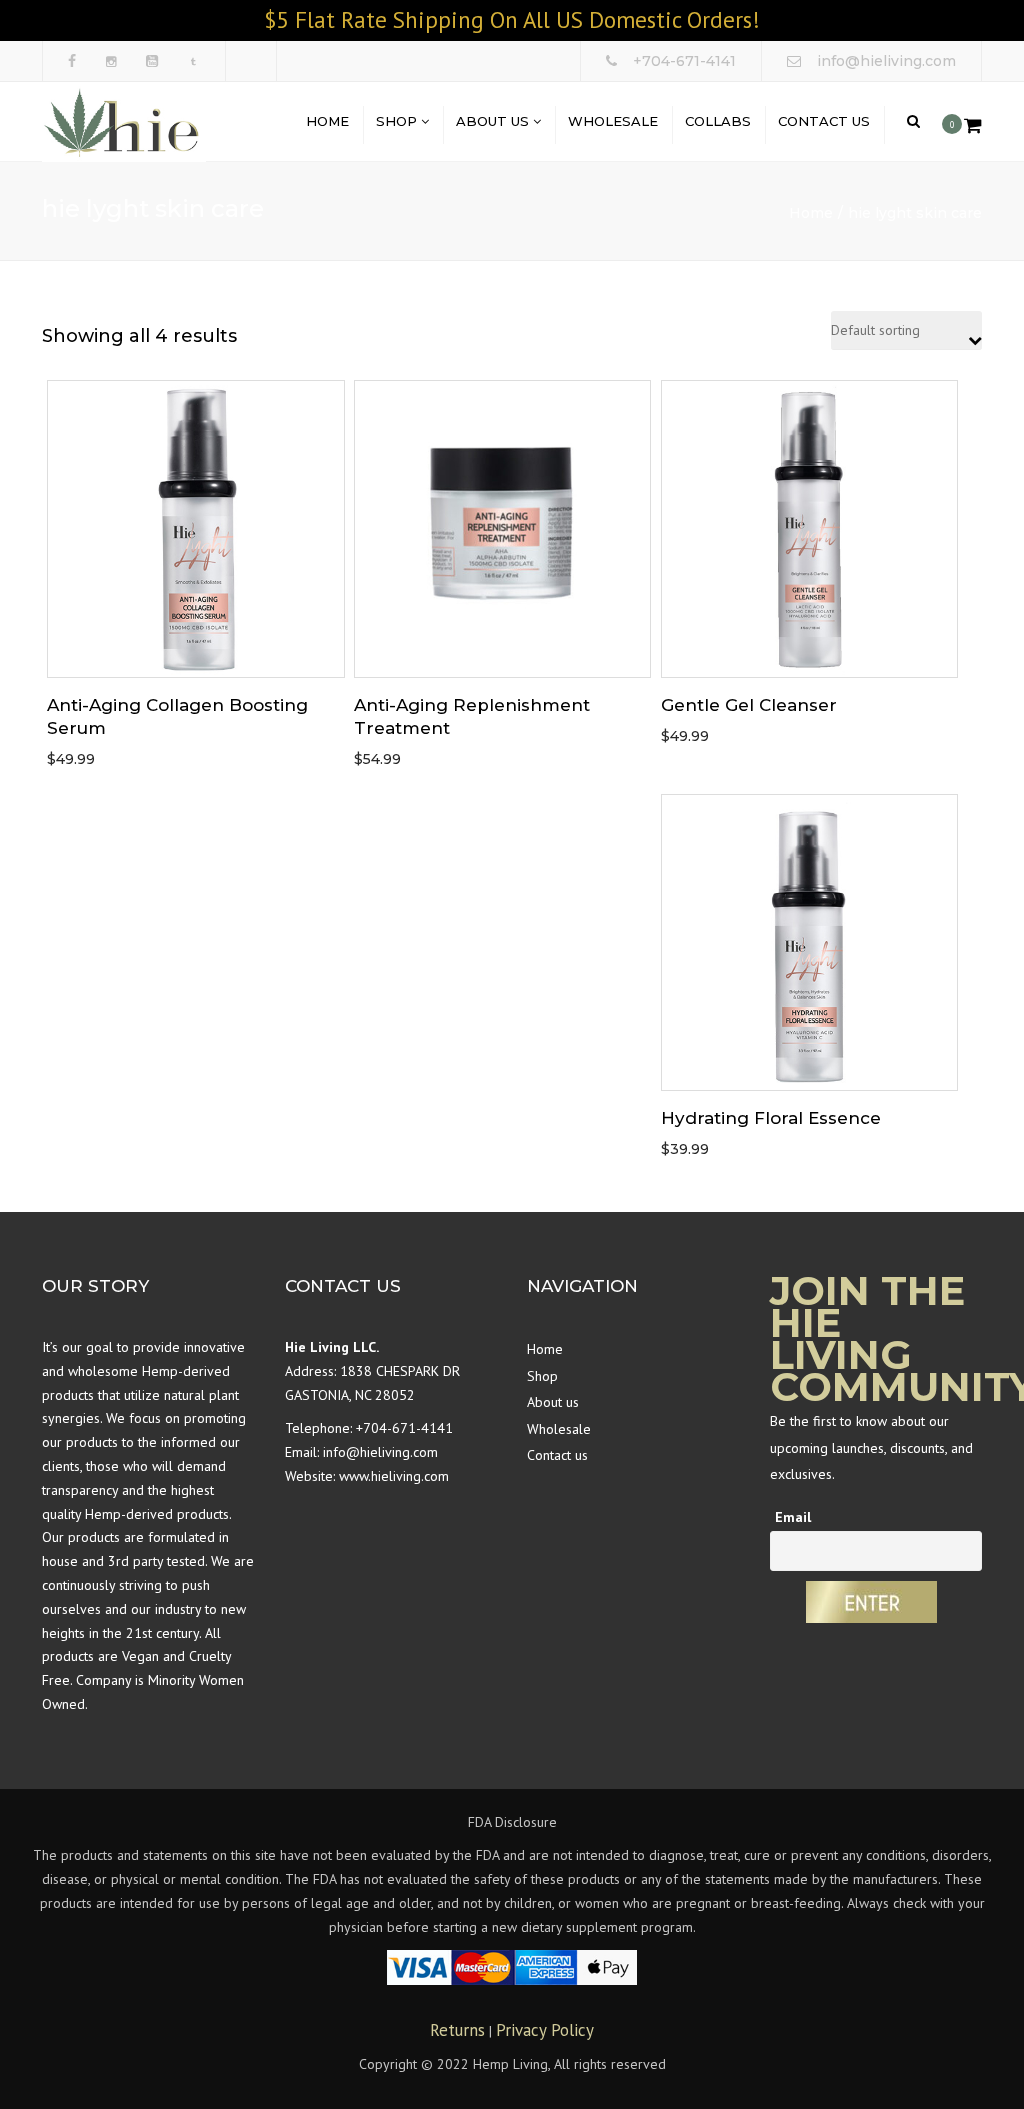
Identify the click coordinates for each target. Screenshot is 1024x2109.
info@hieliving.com (380, 1452)
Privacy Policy (545, 2030)
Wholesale (613, 121)
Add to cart (195, 531)
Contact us (557, 1455)
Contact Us (824, 121)
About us (494, 121)
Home (327, 121)
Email (793, 1517)
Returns (457, 2030)
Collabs (718, 121)
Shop (398, 121)
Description (196, 588)
